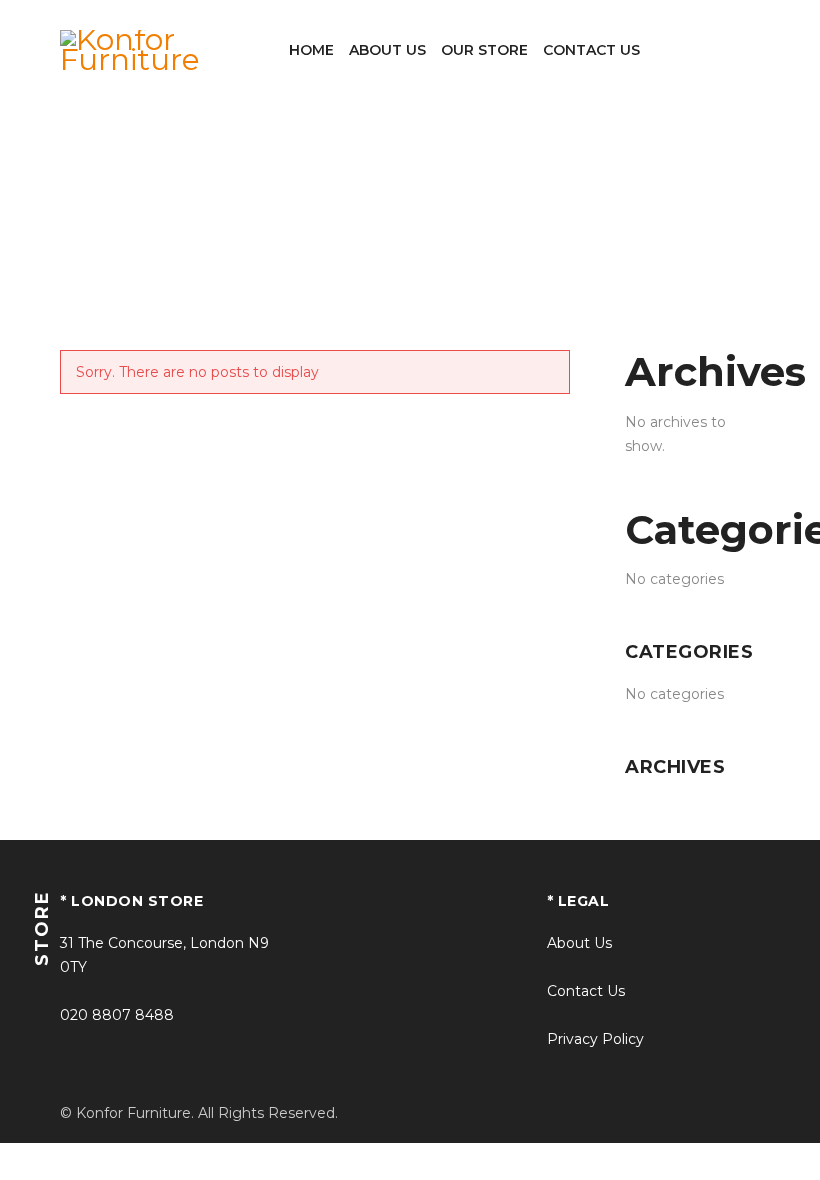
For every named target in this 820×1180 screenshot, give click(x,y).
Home (380, 222)
